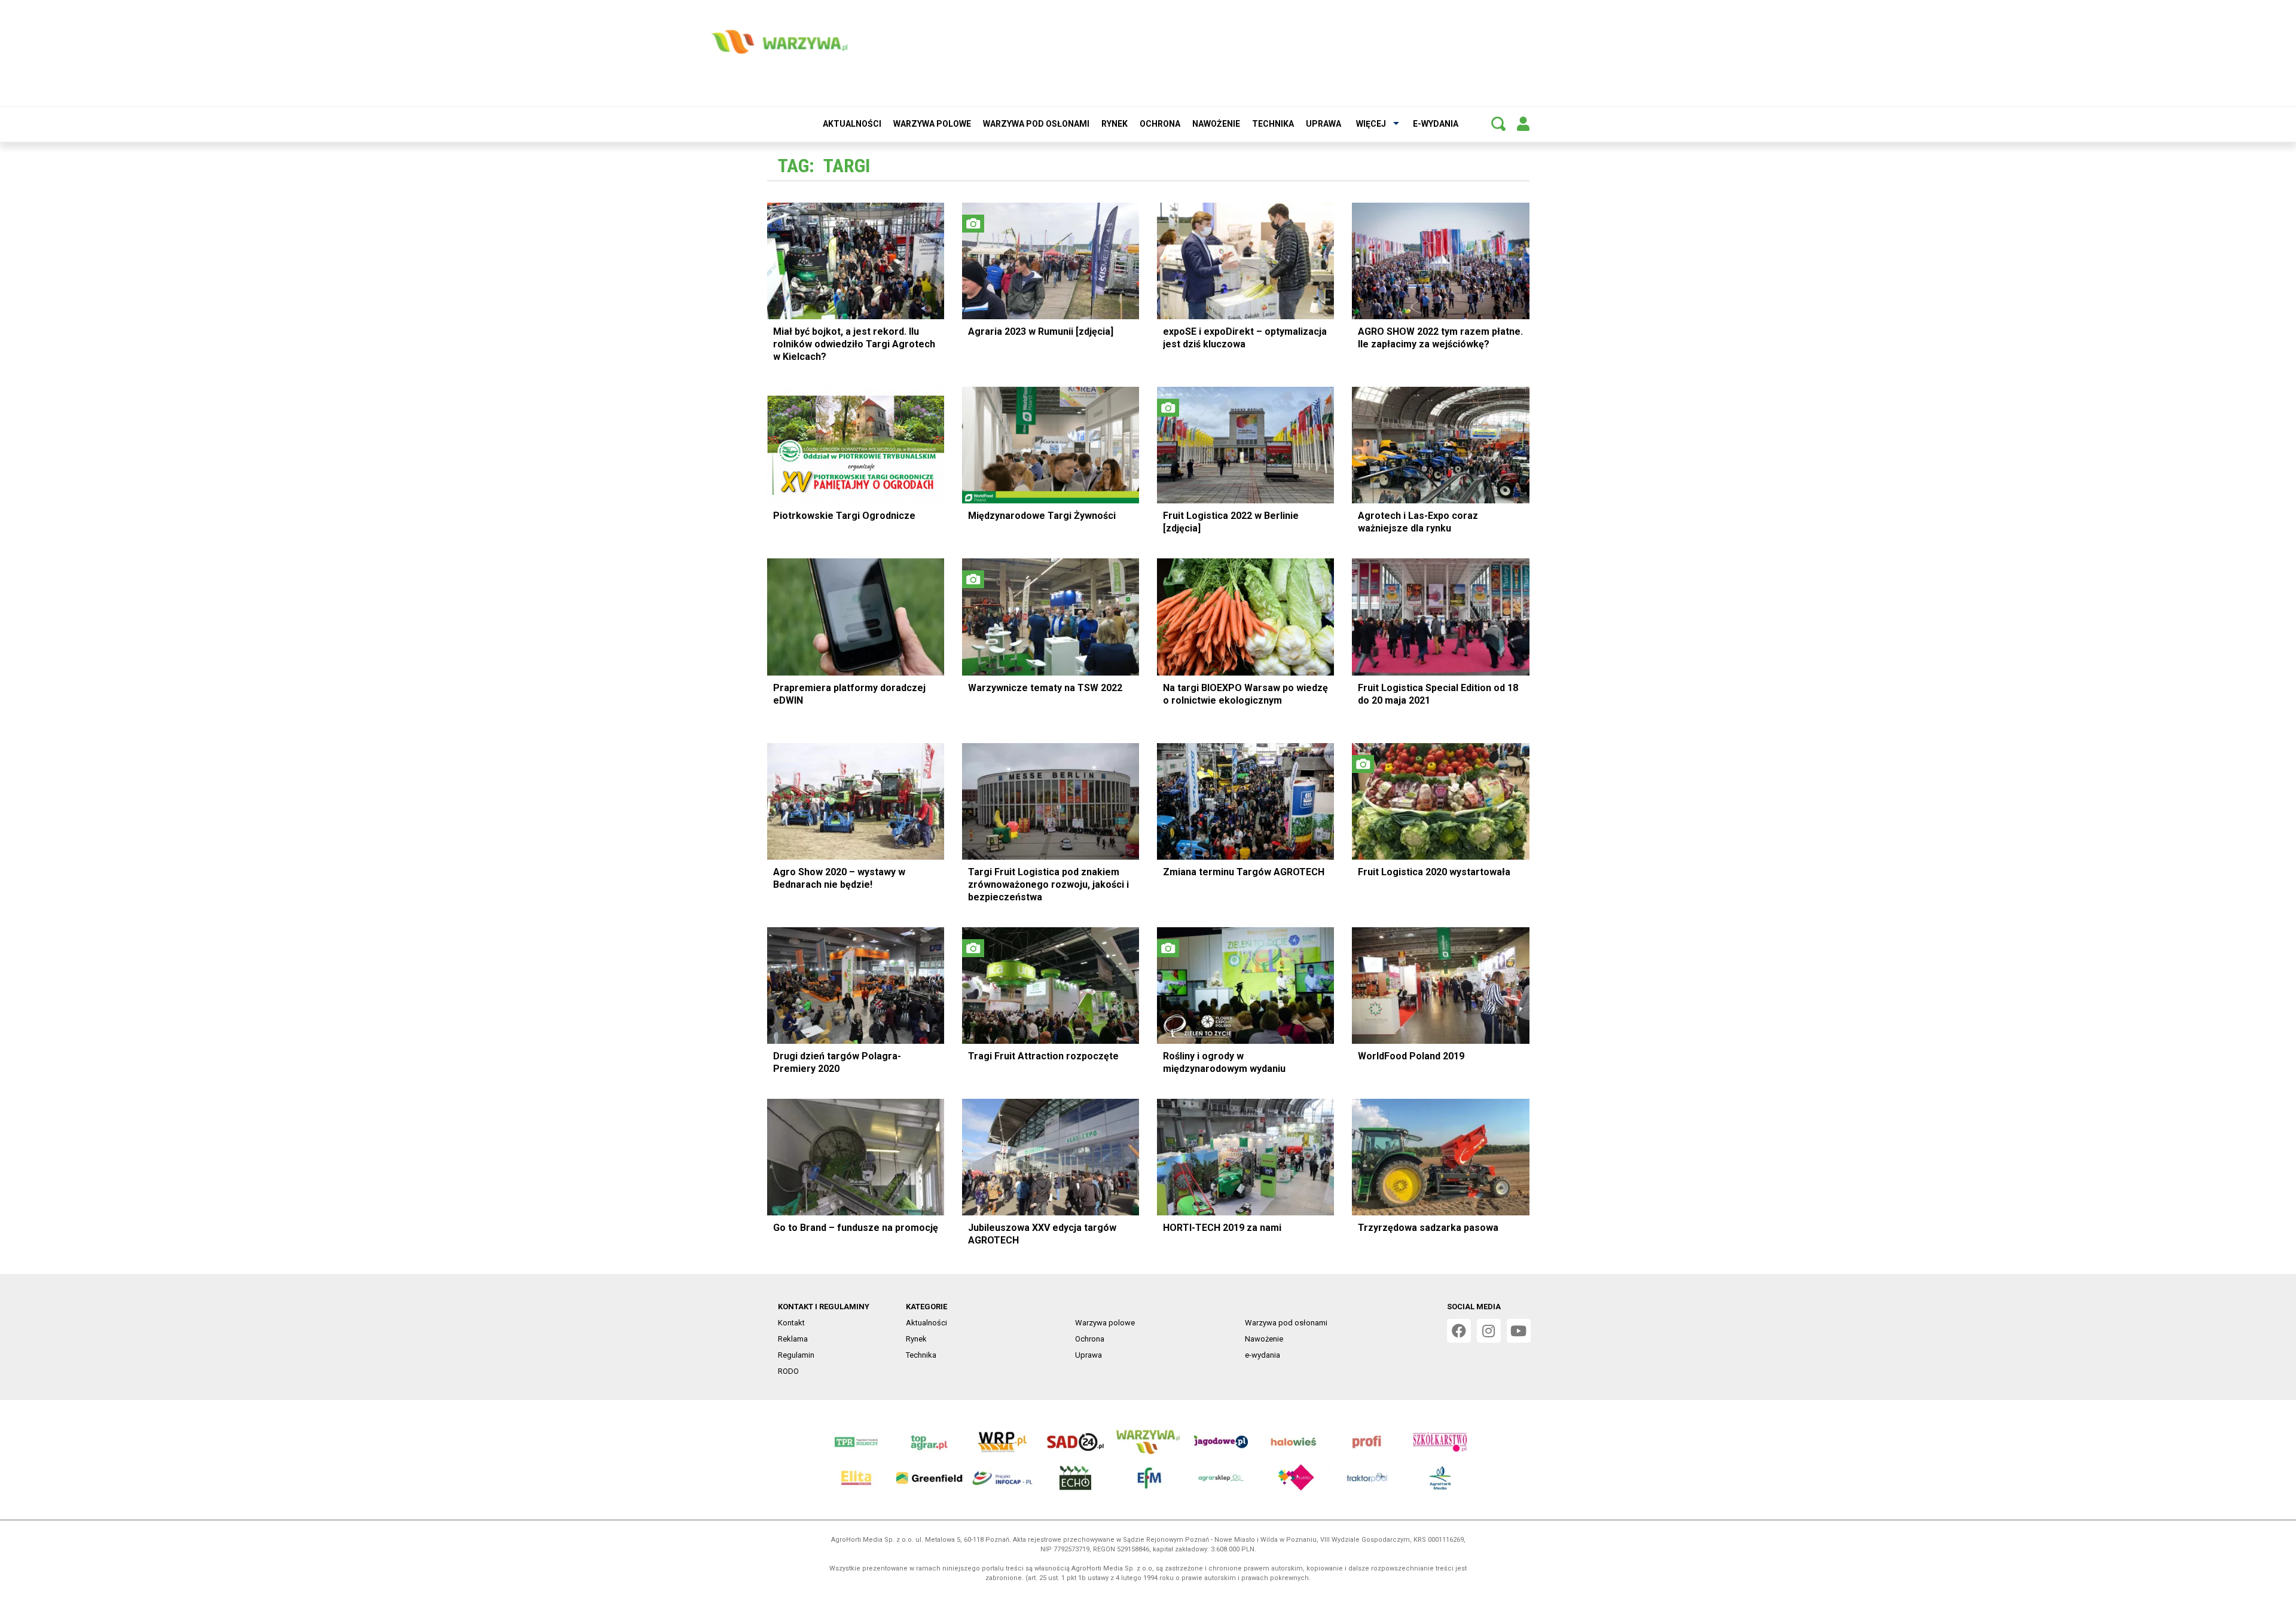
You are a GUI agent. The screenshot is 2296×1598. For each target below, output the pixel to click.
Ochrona (1160, 124)
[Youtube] (1519, 1331)
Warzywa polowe (932, 124)
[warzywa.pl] (779, 42)
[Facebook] (1459, 1331)
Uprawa (1323, 124)
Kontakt (791, 1323)
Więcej (1371, 124)
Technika (1273, 124)
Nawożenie (1216, 124)
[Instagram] (1489, 1331)
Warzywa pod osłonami (1036, 124)
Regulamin (796, 1355)
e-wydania (1436, 124)
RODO (788, 1371)
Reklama (793, 1339)
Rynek (1115, 124)
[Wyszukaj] (1498, 124)
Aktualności (852, 124)
